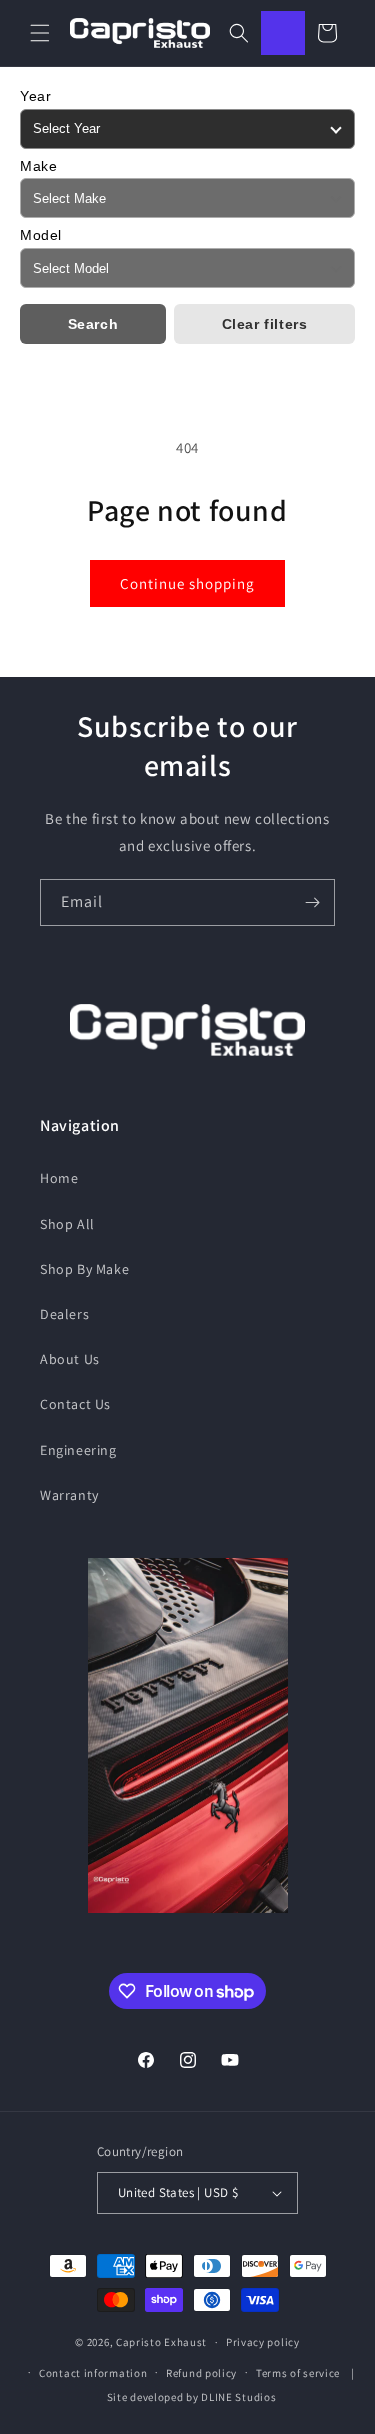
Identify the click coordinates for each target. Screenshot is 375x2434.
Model (41, 235)
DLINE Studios (238, 2397)
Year (35, 96)
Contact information (93, 2373)
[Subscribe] (312, 902)
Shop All (67, 1224)
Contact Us (75, 1404)
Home (59, 1178)
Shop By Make (84, 1269)
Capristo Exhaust (161, 2342)
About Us (70, 1359)
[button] (40, 33)
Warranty (69, 1495)
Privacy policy (263, 2342)
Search (93, 324)
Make (38, 166)
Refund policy (201, 2373)
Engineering (78, 1450)
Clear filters (265, 324)
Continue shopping (187, 583)
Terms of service (298, 2373)
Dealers (64, 1314)
